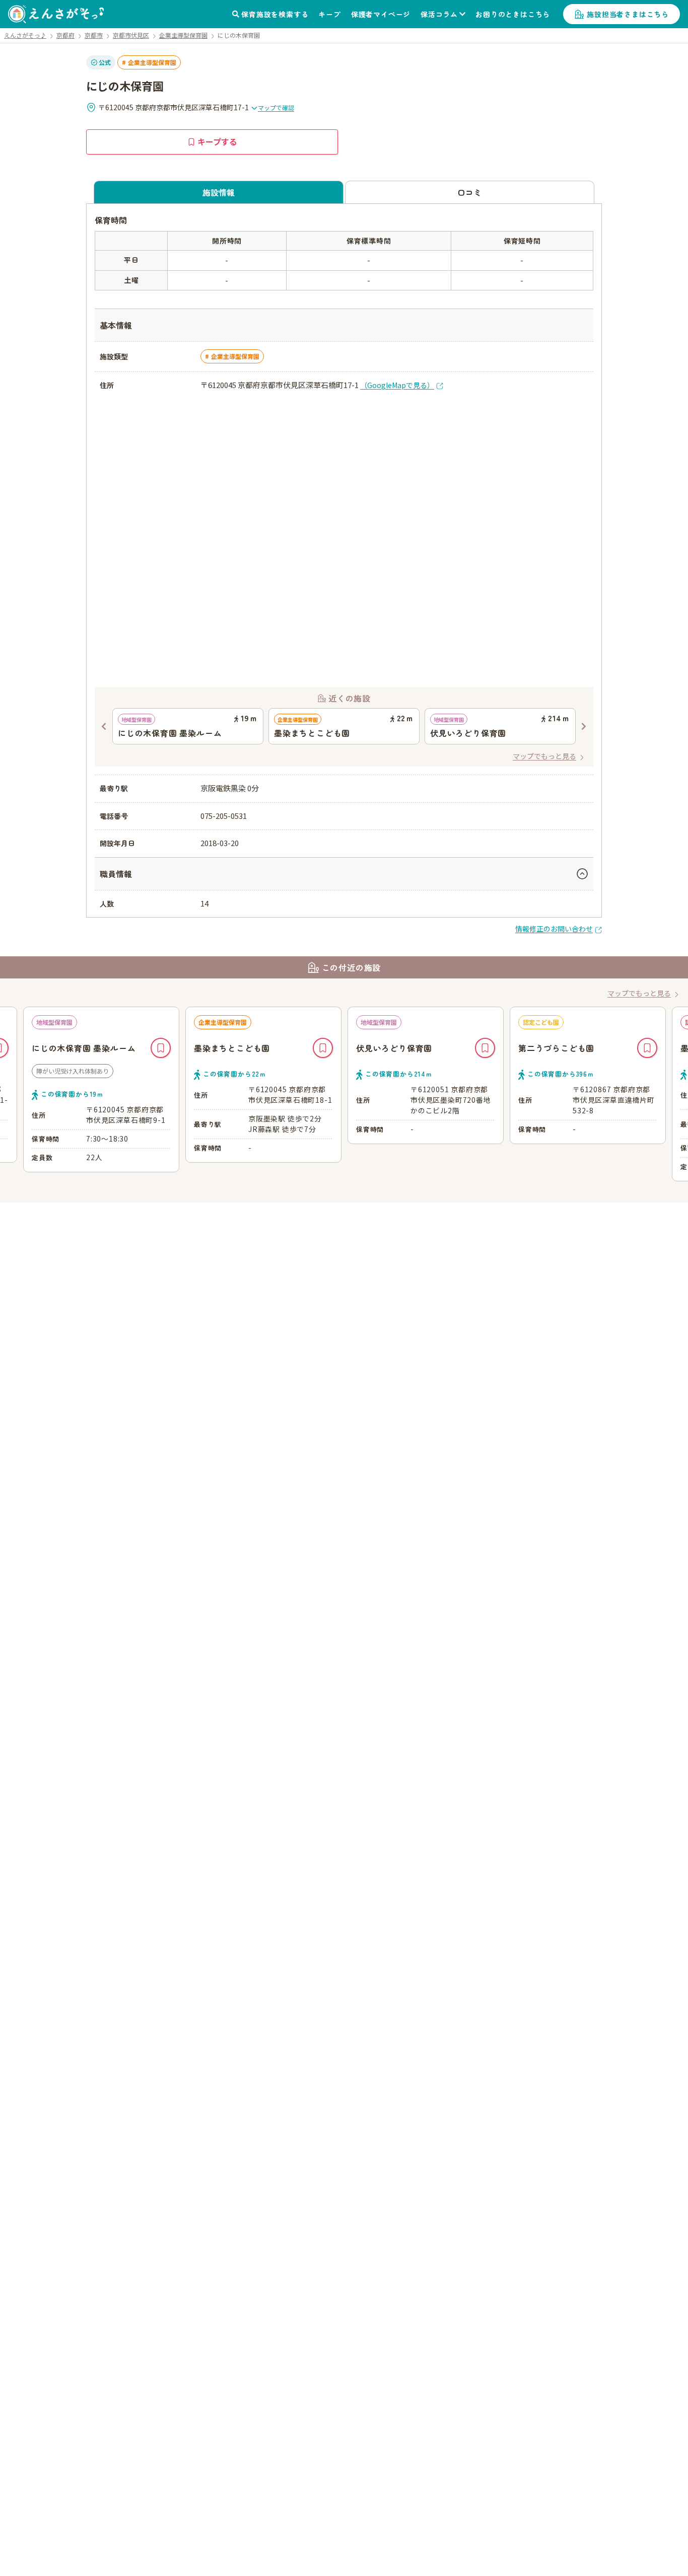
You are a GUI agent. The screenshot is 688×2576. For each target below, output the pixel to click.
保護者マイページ (381, 14)
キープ (329, 14)
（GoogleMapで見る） (397, 385)
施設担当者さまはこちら (628, 14)
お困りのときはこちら (513, 14)
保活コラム (439, 14)
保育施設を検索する (275, 14)
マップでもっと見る (544, 756)
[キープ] (161, 1048)
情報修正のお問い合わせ (554, 929)
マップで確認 (276, 107)
